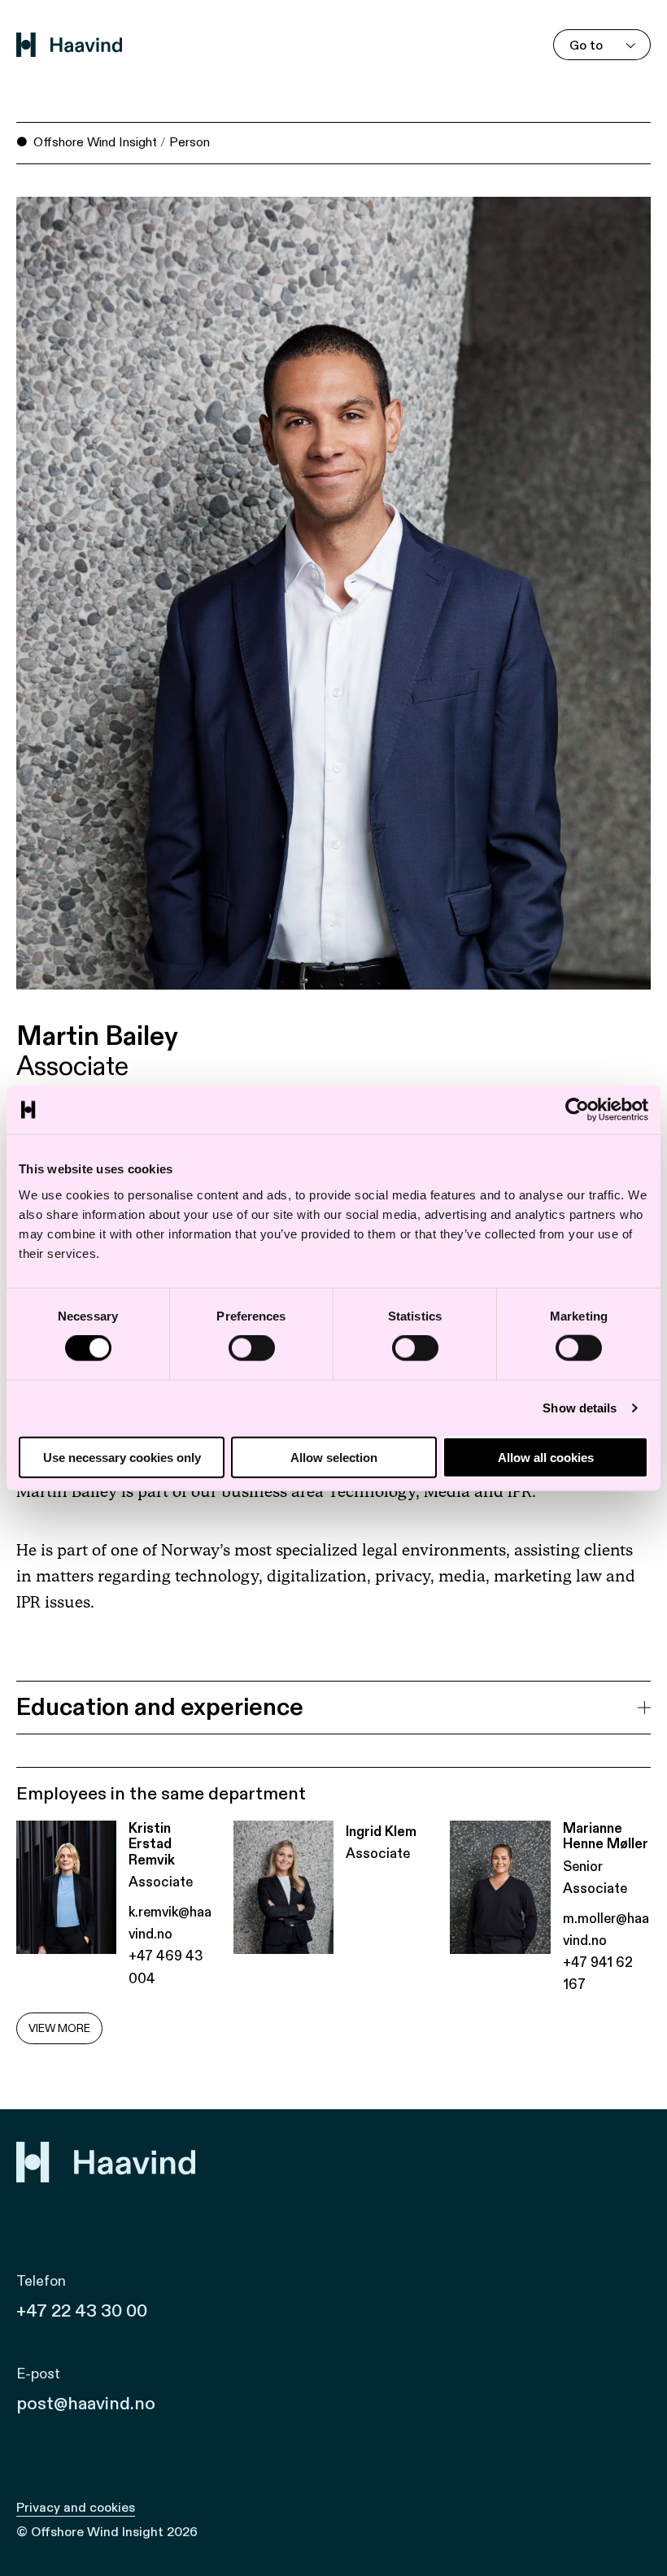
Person (190, 142)
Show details (580, 1408)
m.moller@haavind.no (606, 1930)
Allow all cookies (546, 1457)
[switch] (252, 1348)
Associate (72, 1068)
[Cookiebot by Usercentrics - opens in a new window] (577, 1110)
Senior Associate (595, 1878)
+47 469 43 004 (166, 1967)
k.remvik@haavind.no (170, 1923)
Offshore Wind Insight (95, 142)
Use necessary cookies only (122, 1457)
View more (59, 2028)
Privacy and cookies (76, 2508)
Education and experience (160, 1708)
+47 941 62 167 (598, 1973)
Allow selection (334, 1457)
